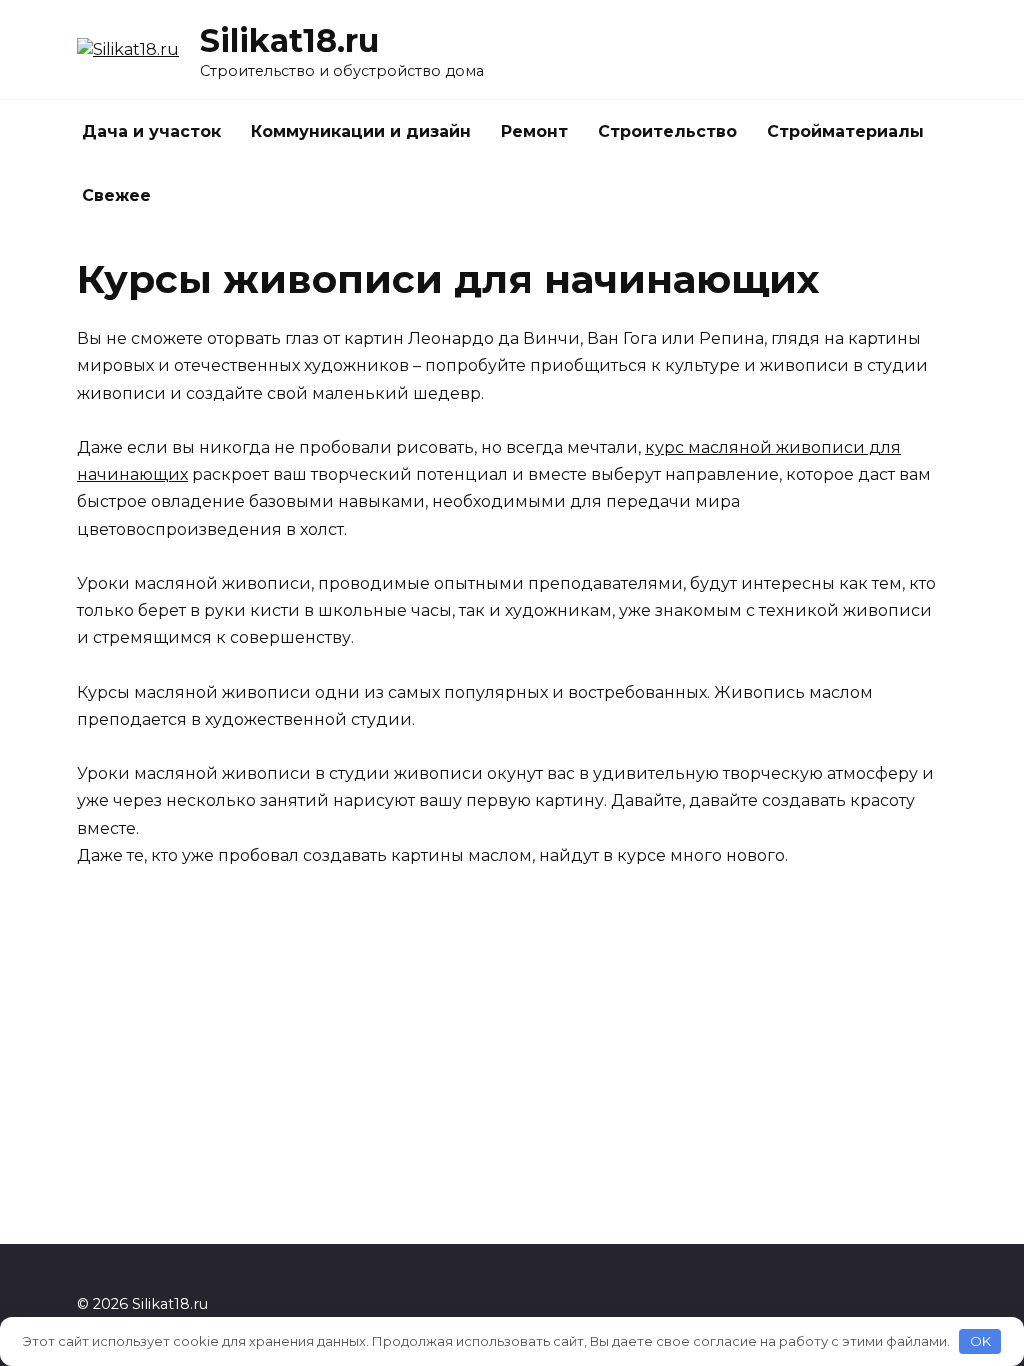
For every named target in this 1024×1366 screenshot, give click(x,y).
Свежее (116, 195)
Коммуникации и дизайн (361, 131)
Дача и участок (151, 131)
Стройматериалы (845, 131)
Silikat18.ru (289, 40)
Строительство (667, 131)
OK (980, 1341)
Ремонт (534, 131)
